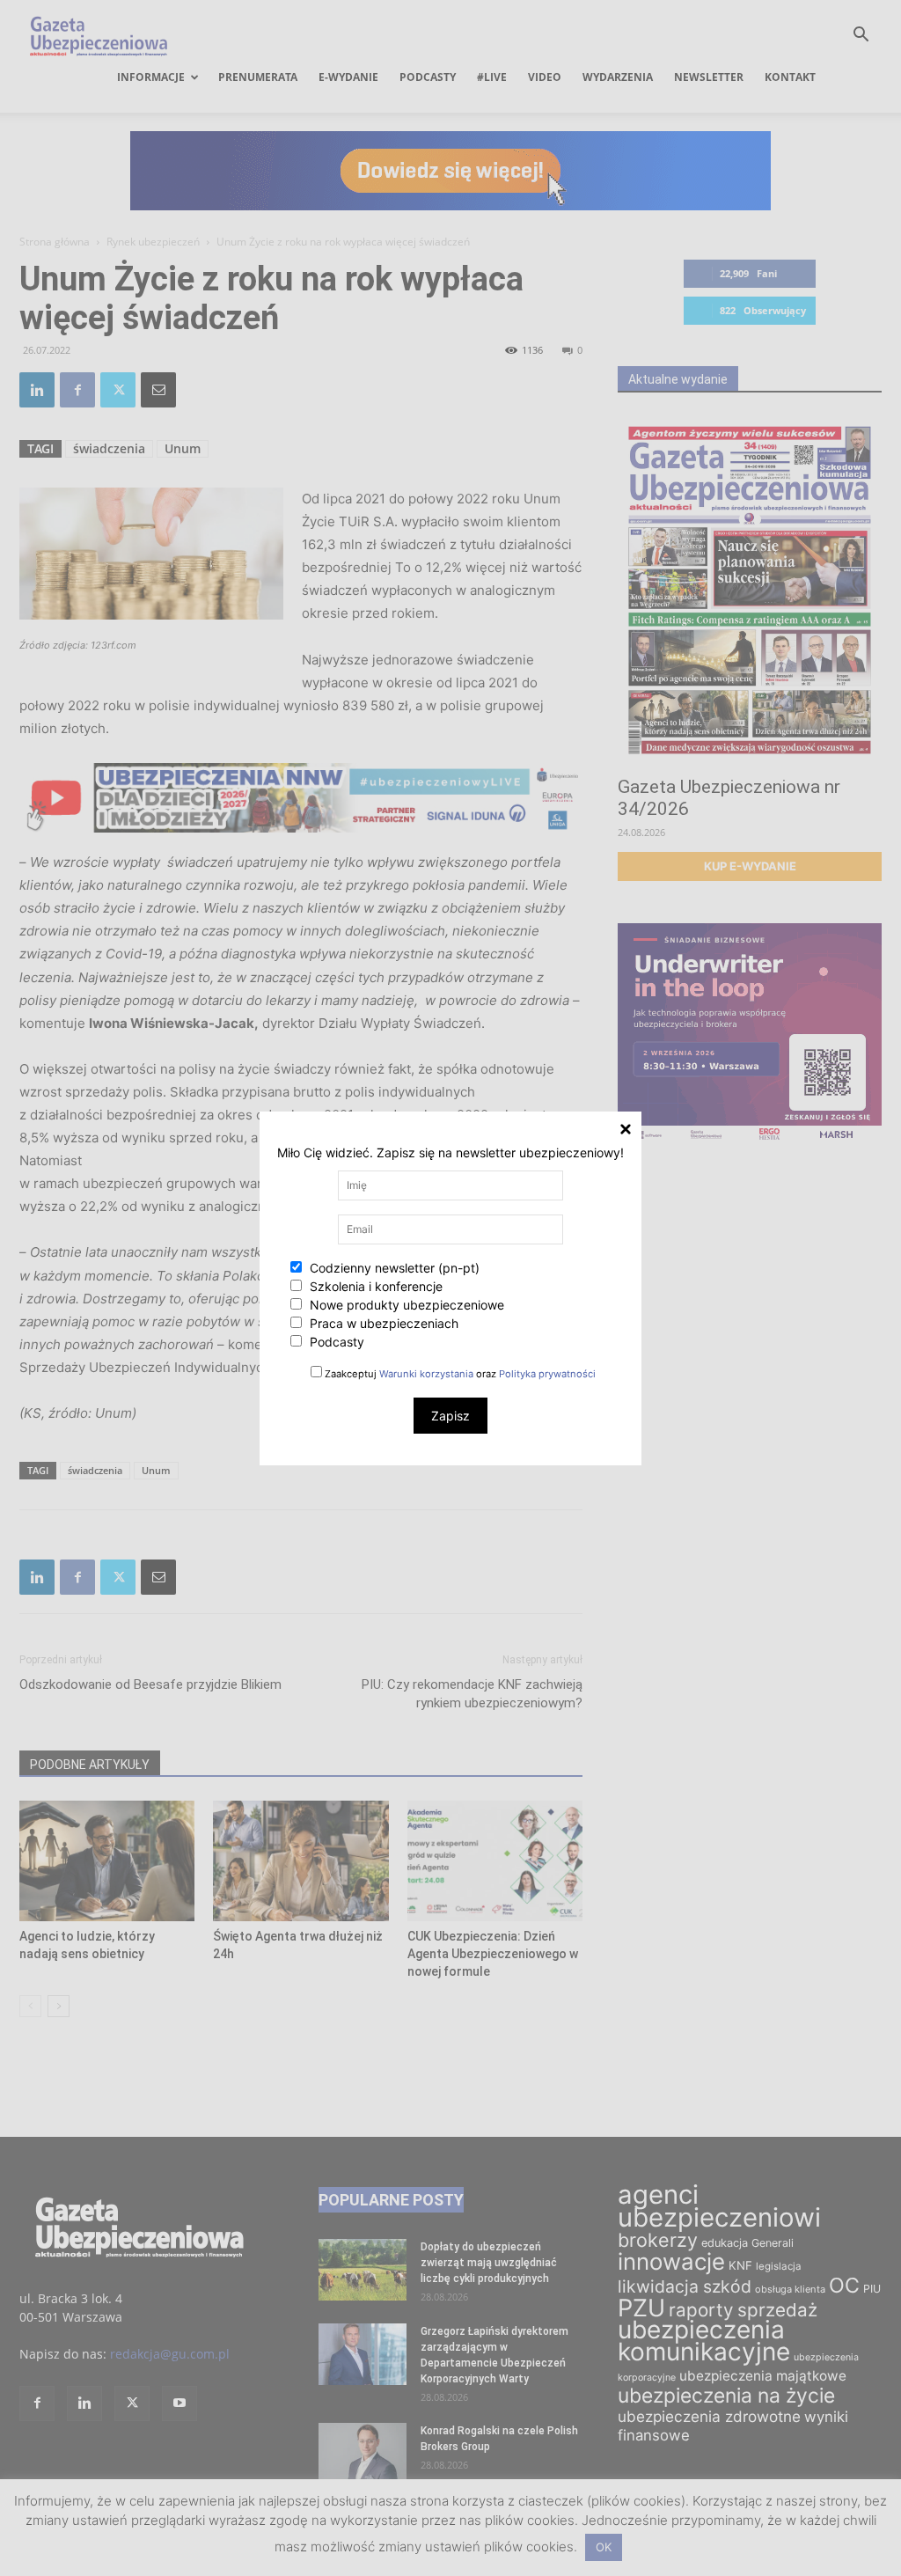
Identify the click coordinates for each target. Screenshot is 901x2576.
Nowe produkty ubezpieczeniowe (405, 1305)
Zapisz (450, 1416)
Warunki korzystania (426, 1374)
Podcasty (335, 1342)
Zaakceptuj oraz (459, 1374)
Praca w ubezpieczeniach (382, 1323)
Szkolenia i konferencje (374, 1286)
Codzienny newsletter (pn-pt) (393, 1268)
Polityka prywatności (547, 1374)
